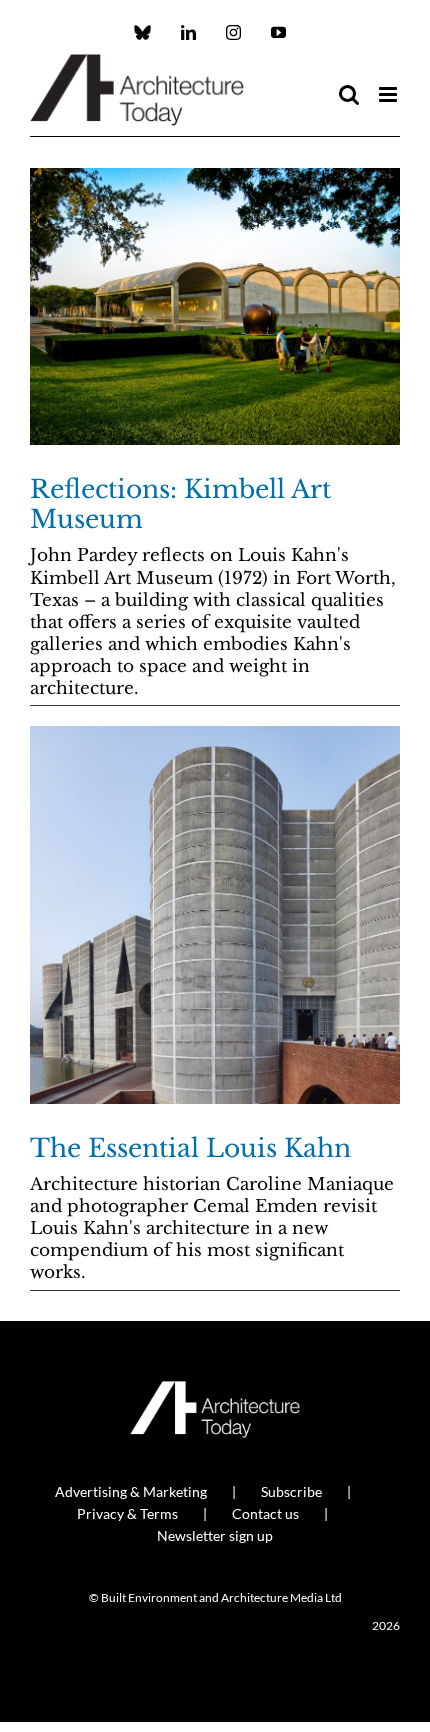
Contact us (265, 1513)
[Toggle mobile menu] (389, 94)
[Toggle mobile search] (349, 94)
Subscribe (291, 1491)
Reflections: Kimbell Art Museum (180, 504)
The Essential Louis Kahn (190, 1148)
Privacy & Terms (127, 1513)
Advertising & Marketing (131, 1491)
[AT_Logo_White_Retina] (215, 1389)
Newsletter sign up (215, 1535)
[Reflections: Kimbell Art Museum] (215, 307)
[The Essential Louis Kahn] (215, 915)
